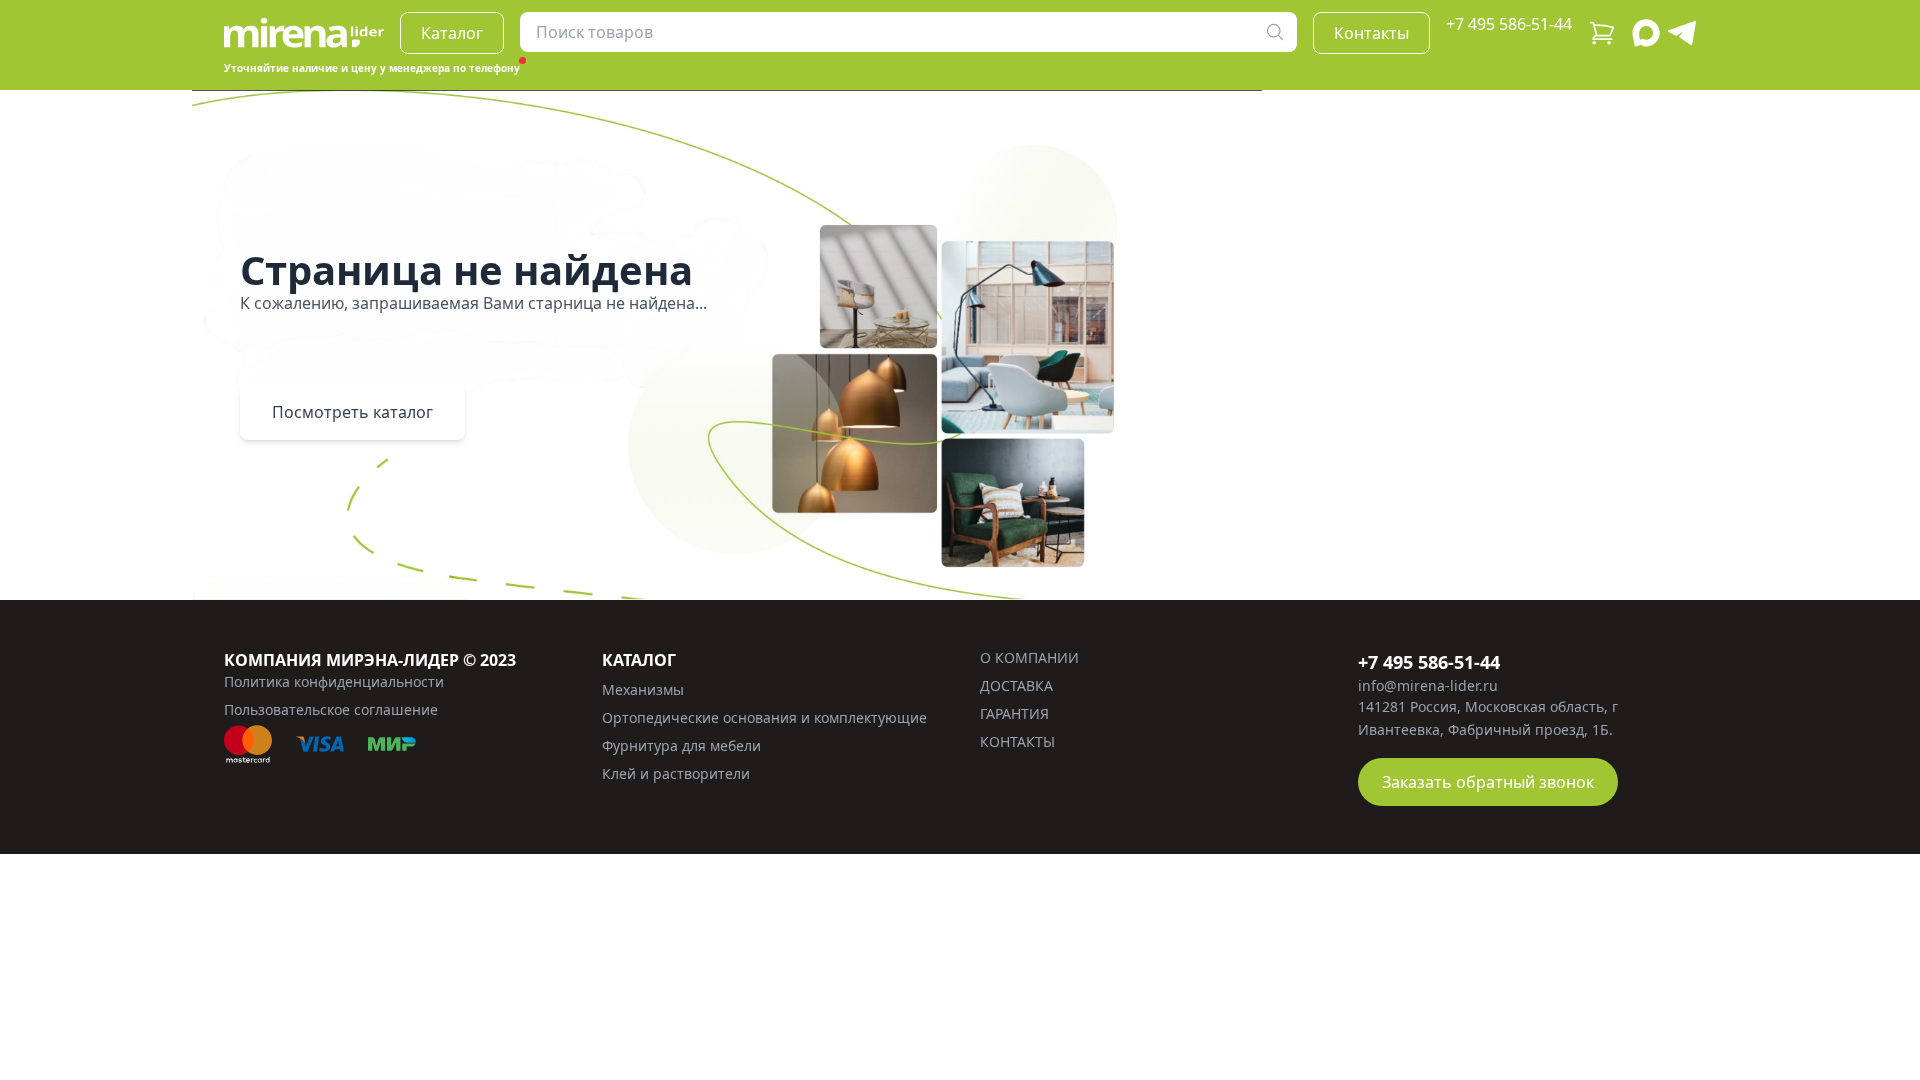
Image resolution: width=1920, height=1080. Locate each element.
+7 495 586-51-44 (1509, 24)
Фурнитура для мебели (681, 745)
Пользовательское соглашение (331, 709)
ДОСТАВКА (1016, 685)
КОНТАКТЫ (1017, 741)
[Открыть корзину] (1602, 33)
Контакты (1371, 33)
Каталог (452, 33)
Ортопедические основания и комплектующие (764, 717)
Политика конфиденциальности (334, 681)
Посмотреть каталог (352, 412)
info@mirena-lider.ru (1428, 685)
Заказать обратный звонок (1488, 782)
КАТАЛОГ (639, 660)
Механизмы (643, 689)
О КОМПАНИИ (1029, 657)
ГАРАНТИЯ (1014, 713)
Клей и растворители (676, 773)
